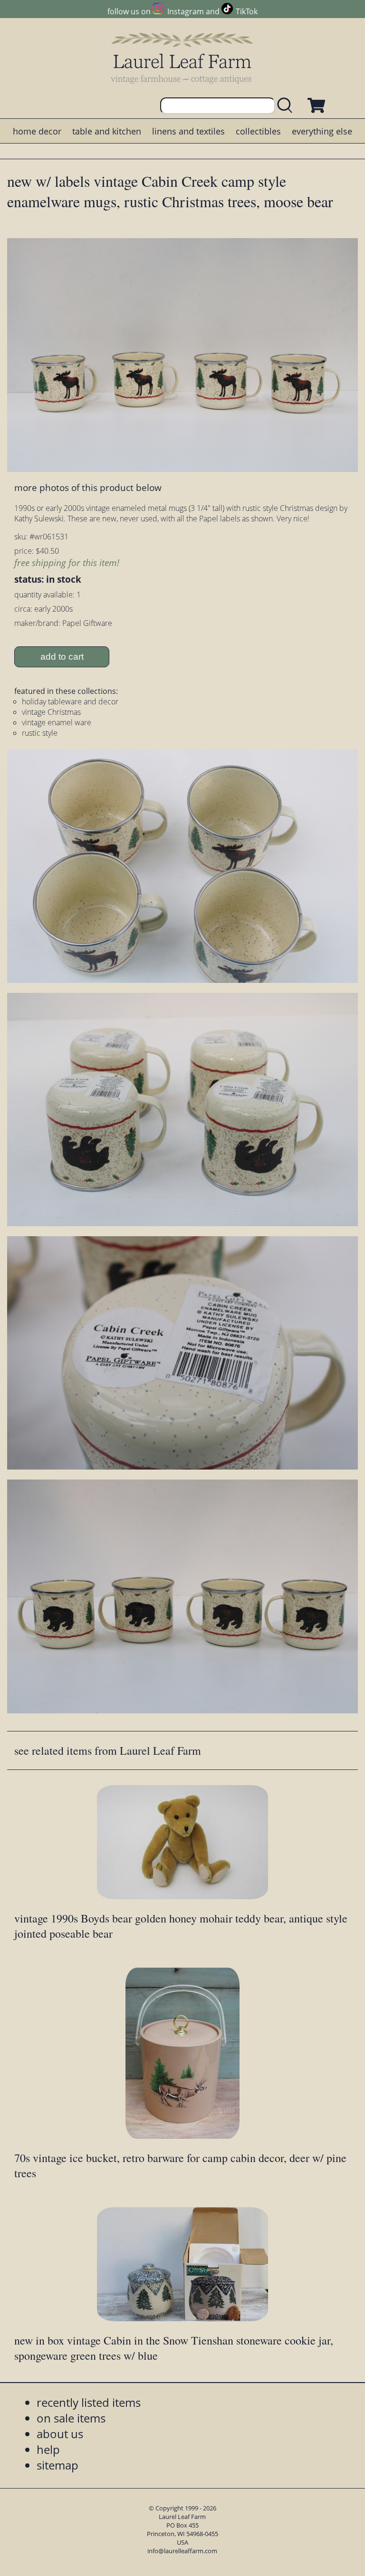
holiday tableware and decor (70, 702)
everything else (322, 131)
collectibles (258, 131)
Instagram (185, 11)
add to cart (62, 657)
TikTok (247, 11)
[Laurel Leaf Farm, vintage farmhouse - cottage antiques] (182, 58)
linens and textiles (188, 131)
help (48, 2449)
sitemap (58, 2465)
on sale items (71, 2418)
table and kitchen (107, 131)
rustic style (40, 733)
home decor (37, 131)
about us (60, 2434)
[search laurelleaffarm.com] (287, 106)
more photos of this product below (88, 487)
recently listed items (89, 2402)
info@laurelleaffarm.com (182, 2551)
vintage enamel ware (57, 722)
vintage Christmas (51, 712)
